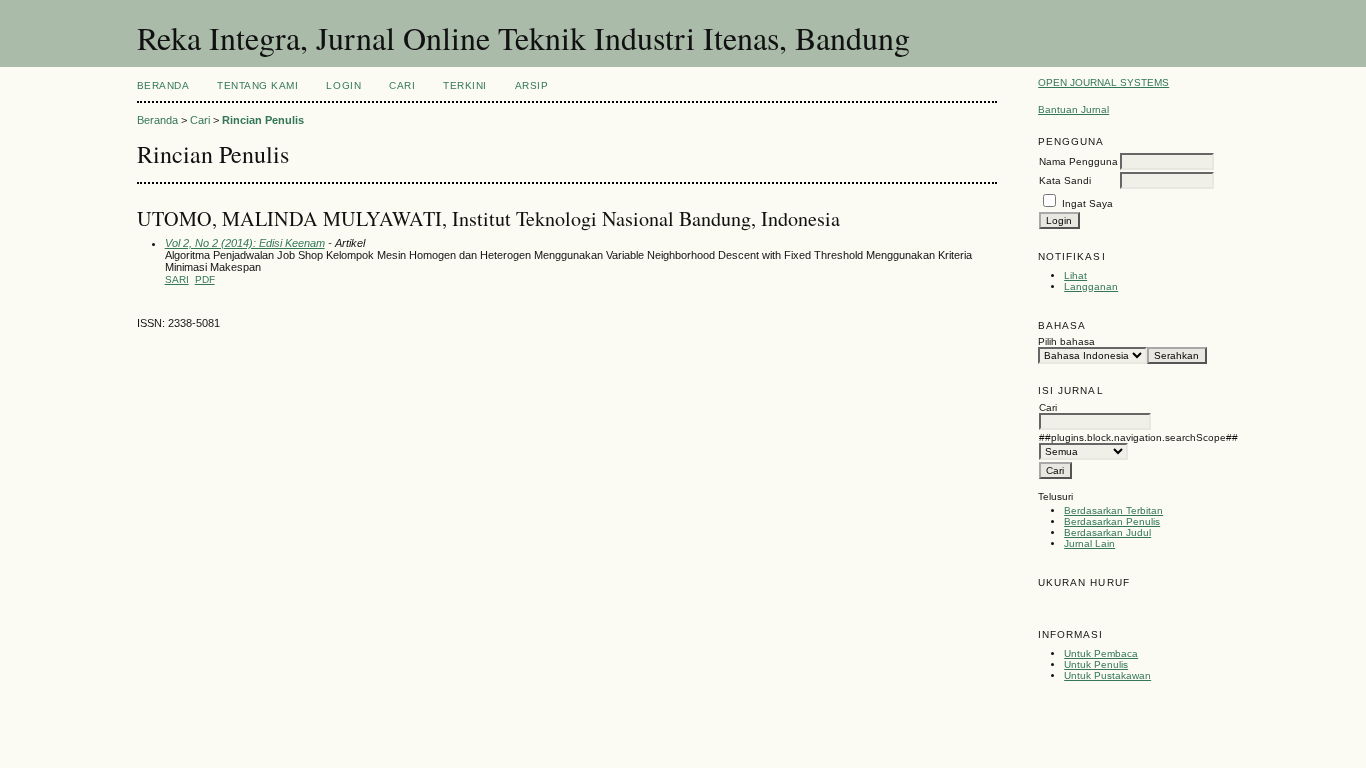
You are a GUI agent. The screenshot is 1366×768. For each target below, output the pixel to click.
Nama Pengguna (1078, 161)
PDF (205, 279)
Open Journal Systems (1103, 82)
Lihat (1075, 275)
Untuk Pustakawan (1107, 675)
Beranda (163, 85)
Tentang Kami (257, 85)
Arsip (532, 85)
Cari (402, 85)
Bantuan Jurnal (1073, 109)
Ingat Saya (1087, 203)
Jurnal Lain (1089, 543)
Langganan (1091, 286)
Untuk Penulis (1096, 664)
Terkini (465, 85)
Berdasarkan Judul (1107, 532)
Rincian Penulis (263, 120)
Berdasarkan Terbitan (1113, 510)
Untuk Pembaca (1101, 653)
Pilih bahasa (1066, 341)
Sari (177, 279)
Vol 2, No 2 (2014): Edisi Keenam (245, 243)
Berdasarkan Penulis (1112, 521)
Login (343, 85)
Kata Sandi (1065, 180)
